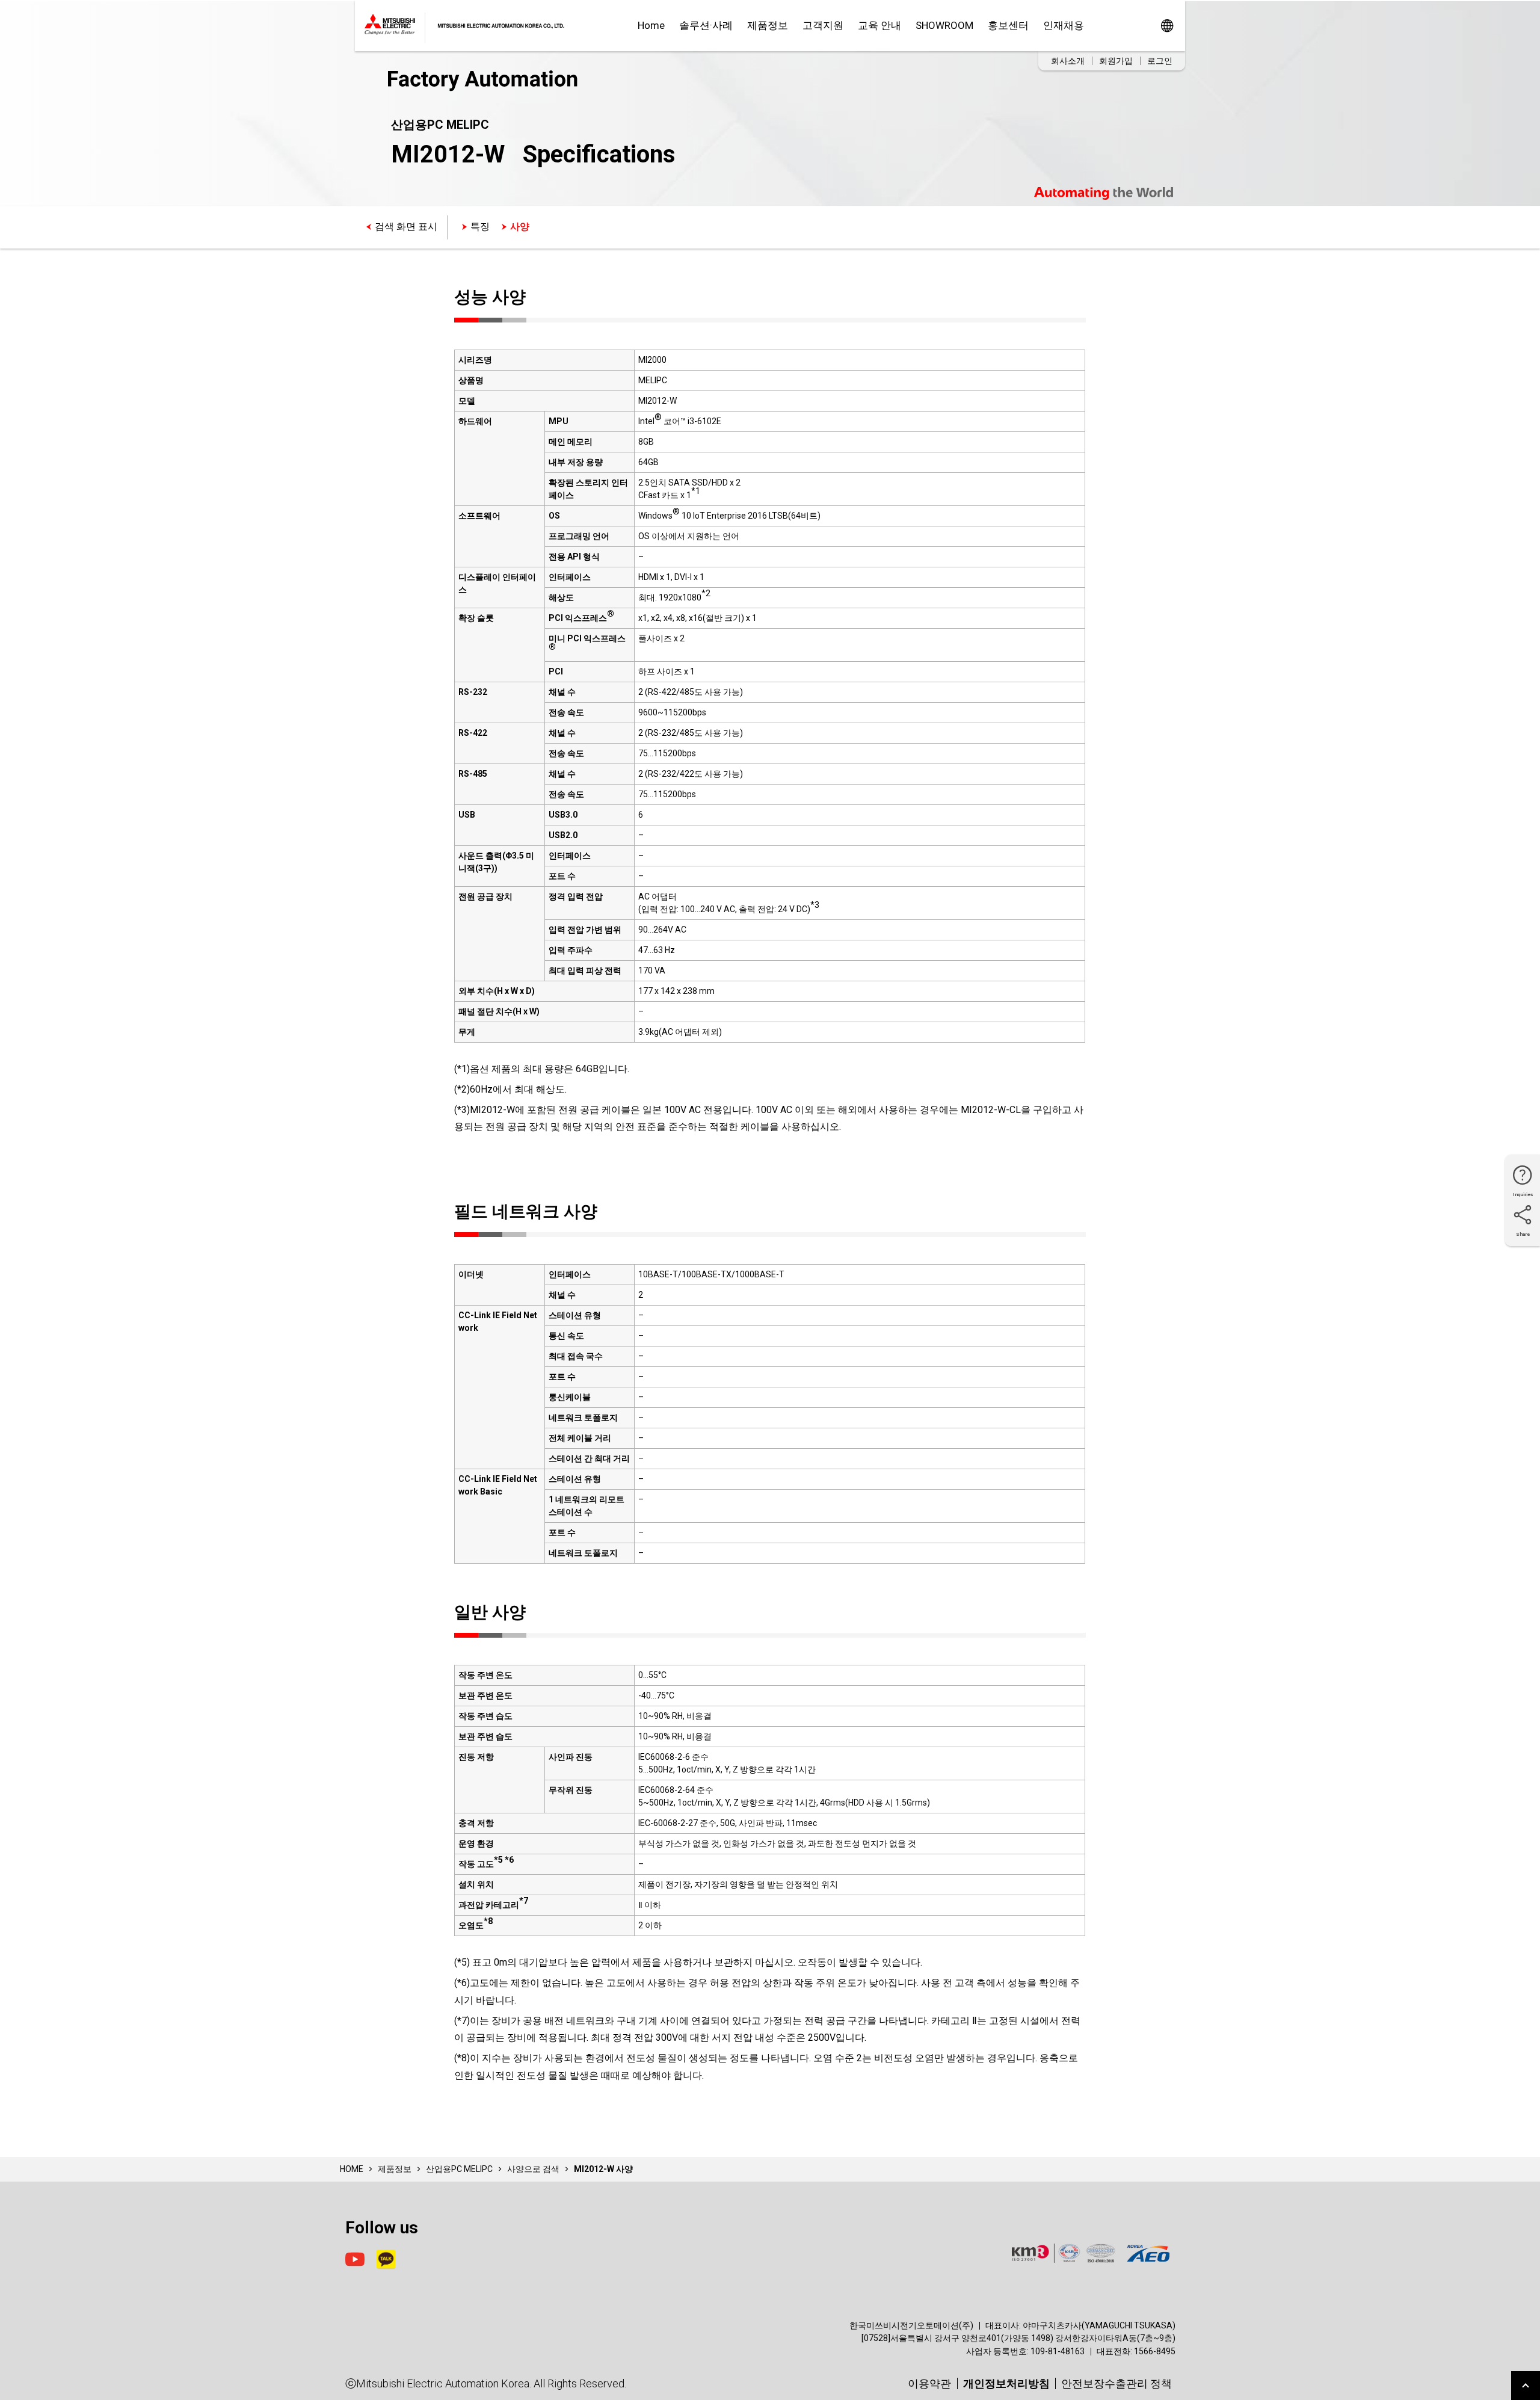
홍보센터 (1008, 25)
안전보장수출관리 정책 (1116, 2383)
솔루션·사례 (706, 25)
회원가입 (1116, 61)
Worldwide (1167, 26)
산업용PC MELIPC (459, 2169)
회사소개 (1068, 61)
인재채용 (1064, 25)
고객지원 (823, 25)
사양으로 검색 (533, 2169)
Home (651, 25)
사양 (520, 227)
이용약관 (929, 2383)
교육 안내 (879, 25)
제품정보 (768, 25)
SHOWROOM (944, 25)
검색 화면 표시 (406, 227)
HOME (352, 2169)
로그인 (1160, 61)
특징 (480, 227)
